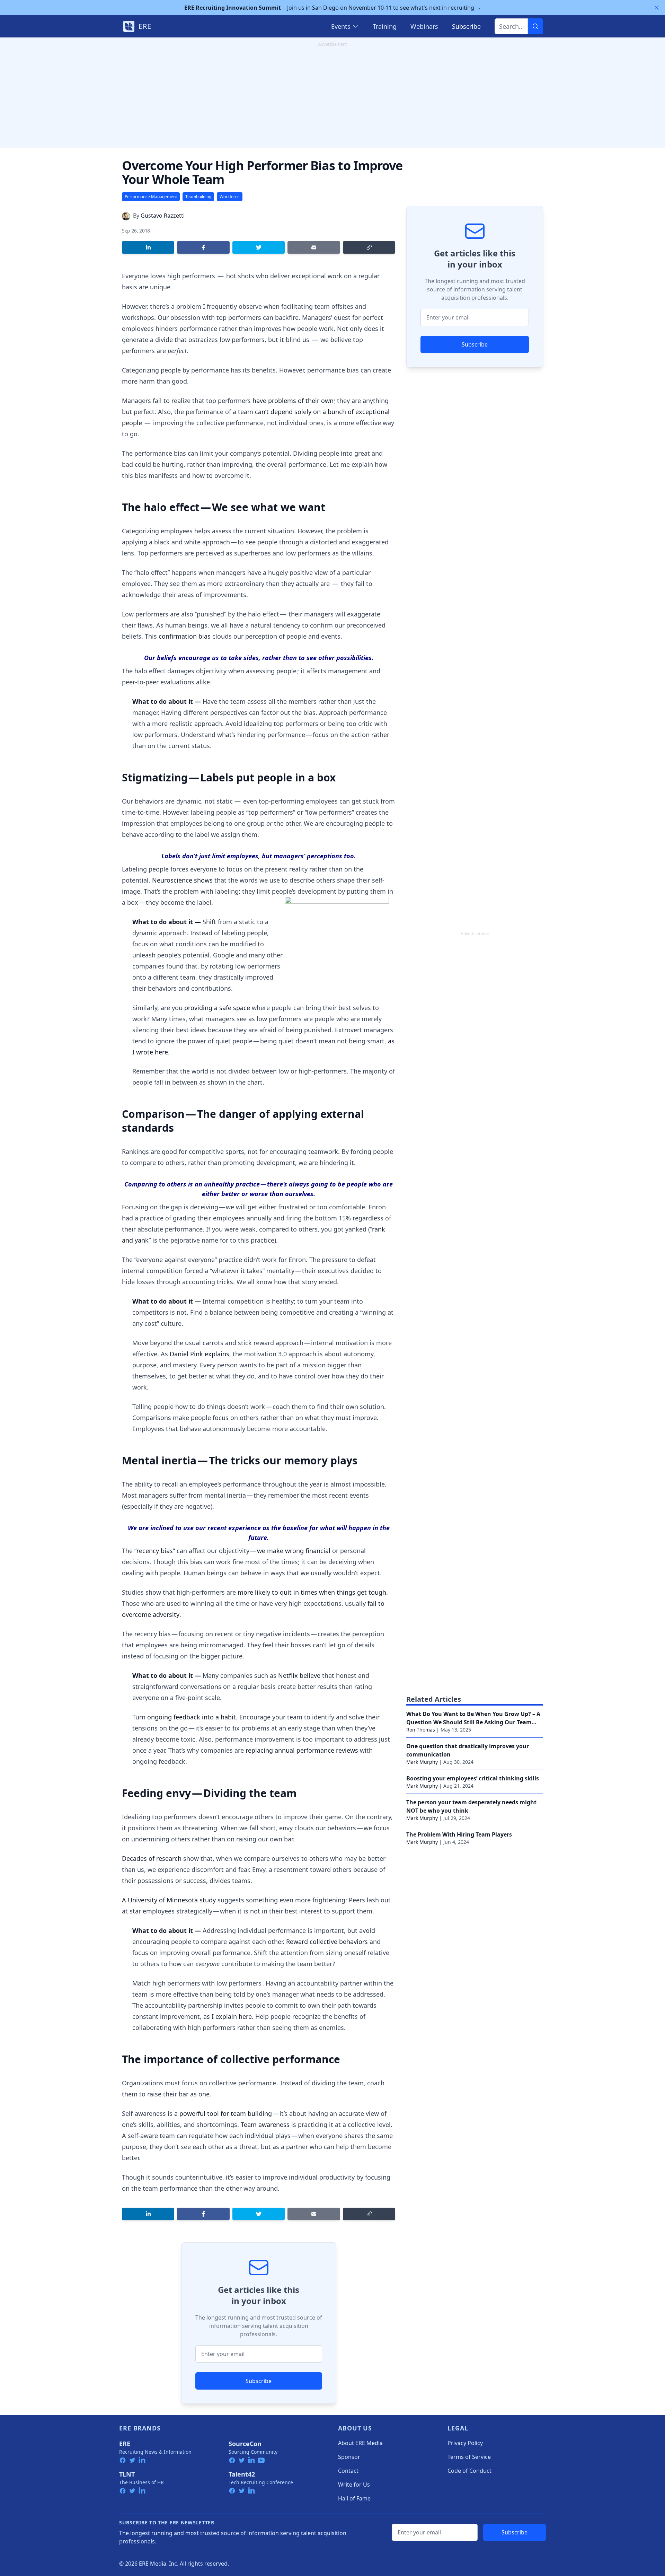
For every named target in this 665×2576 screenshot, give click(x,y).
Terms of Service (469, 2457)
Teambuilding (198, 197)
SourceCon (245, 2444)
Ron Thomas (421, 1730)
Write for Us (354, 2485)
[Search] (535, 26)
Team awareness (265, 2124)
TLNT (127, 2474)
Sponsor (349, 2457)
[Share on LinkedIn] (148, 247)
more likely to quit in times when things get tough (312, 1592)
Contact (348, 2471)
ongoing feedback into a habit (192, 1717)
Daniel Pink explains (199, 1354)
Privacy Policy (465, 2443)
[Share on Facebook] (203, 247)
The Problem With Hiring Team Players (459, 1834)
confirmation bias (185, 636)
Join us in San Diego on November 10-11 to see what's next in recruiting (333, 8)
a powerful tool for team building (223, 2113)
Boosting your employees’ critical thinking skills (473, 1778)
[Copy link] (369, 247)
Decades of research (152, 1858)
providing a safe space (217, 1008)
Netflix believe (299, 1675)
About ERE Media (360, 2443)
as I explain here (228, 2016)
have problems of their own (293, 401)
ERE (125, 2444)
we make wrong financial (294, 1551)
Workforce (230, 197)
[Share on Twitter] (259, 247)
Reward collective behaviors (327, 1942)
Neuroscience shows (183, 880)
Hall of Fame (354, 2498)
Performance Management (151, 197)
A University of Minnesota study (170, 1900)
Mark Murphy (422, 1762)
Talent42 (242, 2474)
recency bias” (157, 1551)
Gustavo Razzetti (163, 216)
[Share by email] (314, 247)
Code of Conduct (469, 2471)
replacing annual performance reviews (302, 1750)
